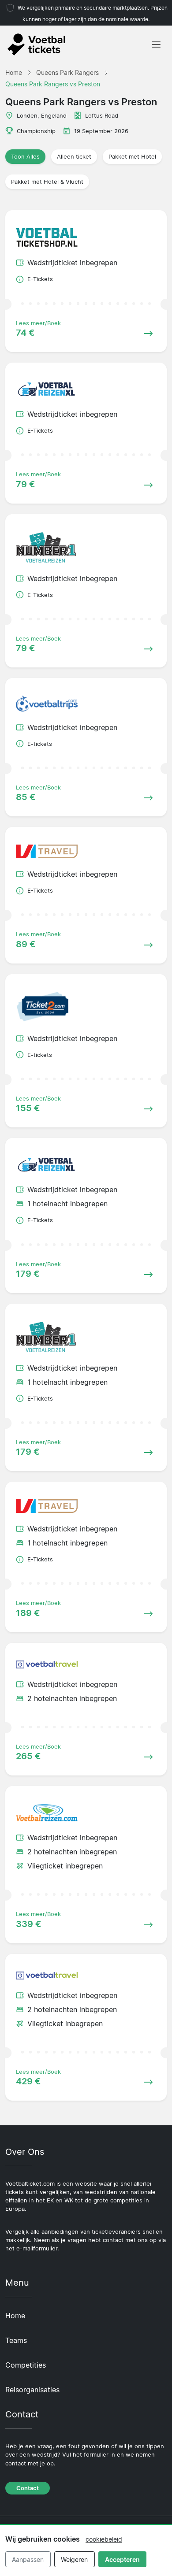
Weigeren (74, 2559)
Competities (26, 2365)
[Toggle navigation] (156, 44)
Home (15, 2316)
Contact (28, 2488)
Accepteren (122, 2559)
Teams (16, 2340)
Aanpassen (28, 2559)
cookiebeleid (104, 2539)
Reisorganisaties (32, 2390)
